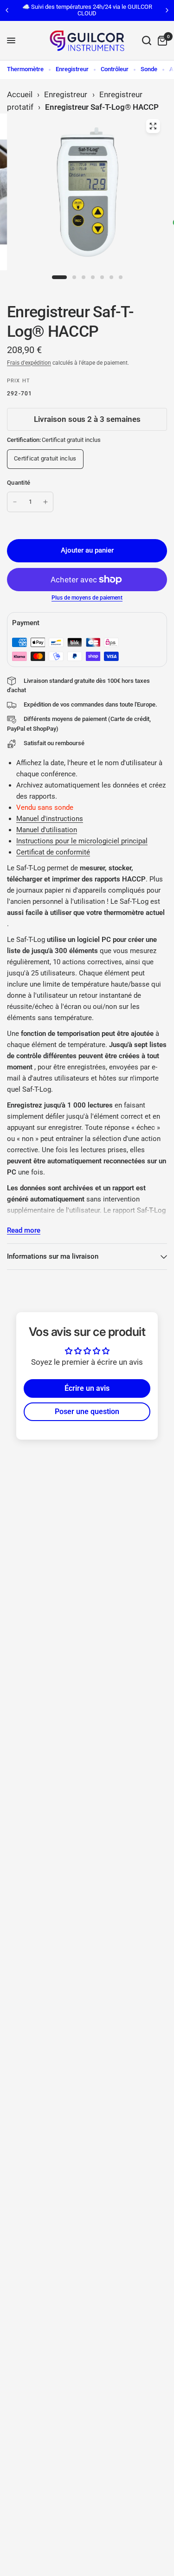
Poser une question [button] (87, 1411)
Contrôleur (115, 69)
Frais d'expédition (29, 363)
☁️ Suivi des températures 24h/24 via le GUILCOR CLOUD (87, 10)
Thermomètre (25, 69)
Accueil (20, 94)
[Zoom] (153, 126)
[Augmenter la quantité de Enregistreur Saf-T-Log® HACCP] (45, 502)
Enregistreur (72, 69)
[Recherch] (147, 41)
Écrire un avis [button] (87, 1388)
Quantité (19, 483)
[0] (161, 41)
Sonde (149, 69)
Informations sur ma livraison (53, 1256)
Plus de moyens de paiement (87, 598)
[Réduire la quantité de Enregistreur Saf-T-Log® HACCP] (15, 502)
